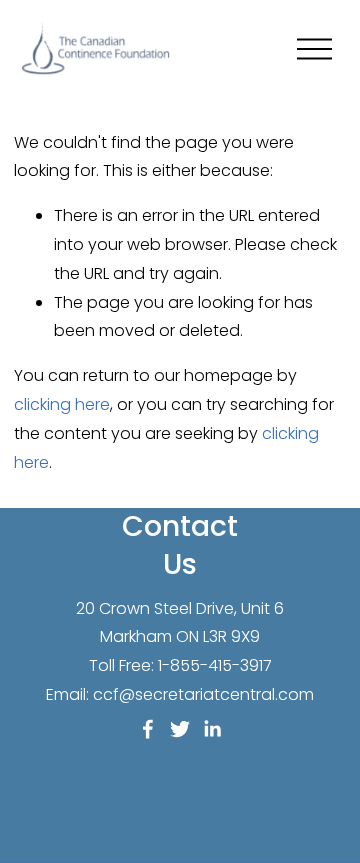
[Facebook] (148, 729)
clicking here (62, 404)
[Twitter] (180, 729)
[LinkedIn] (212, 729)
